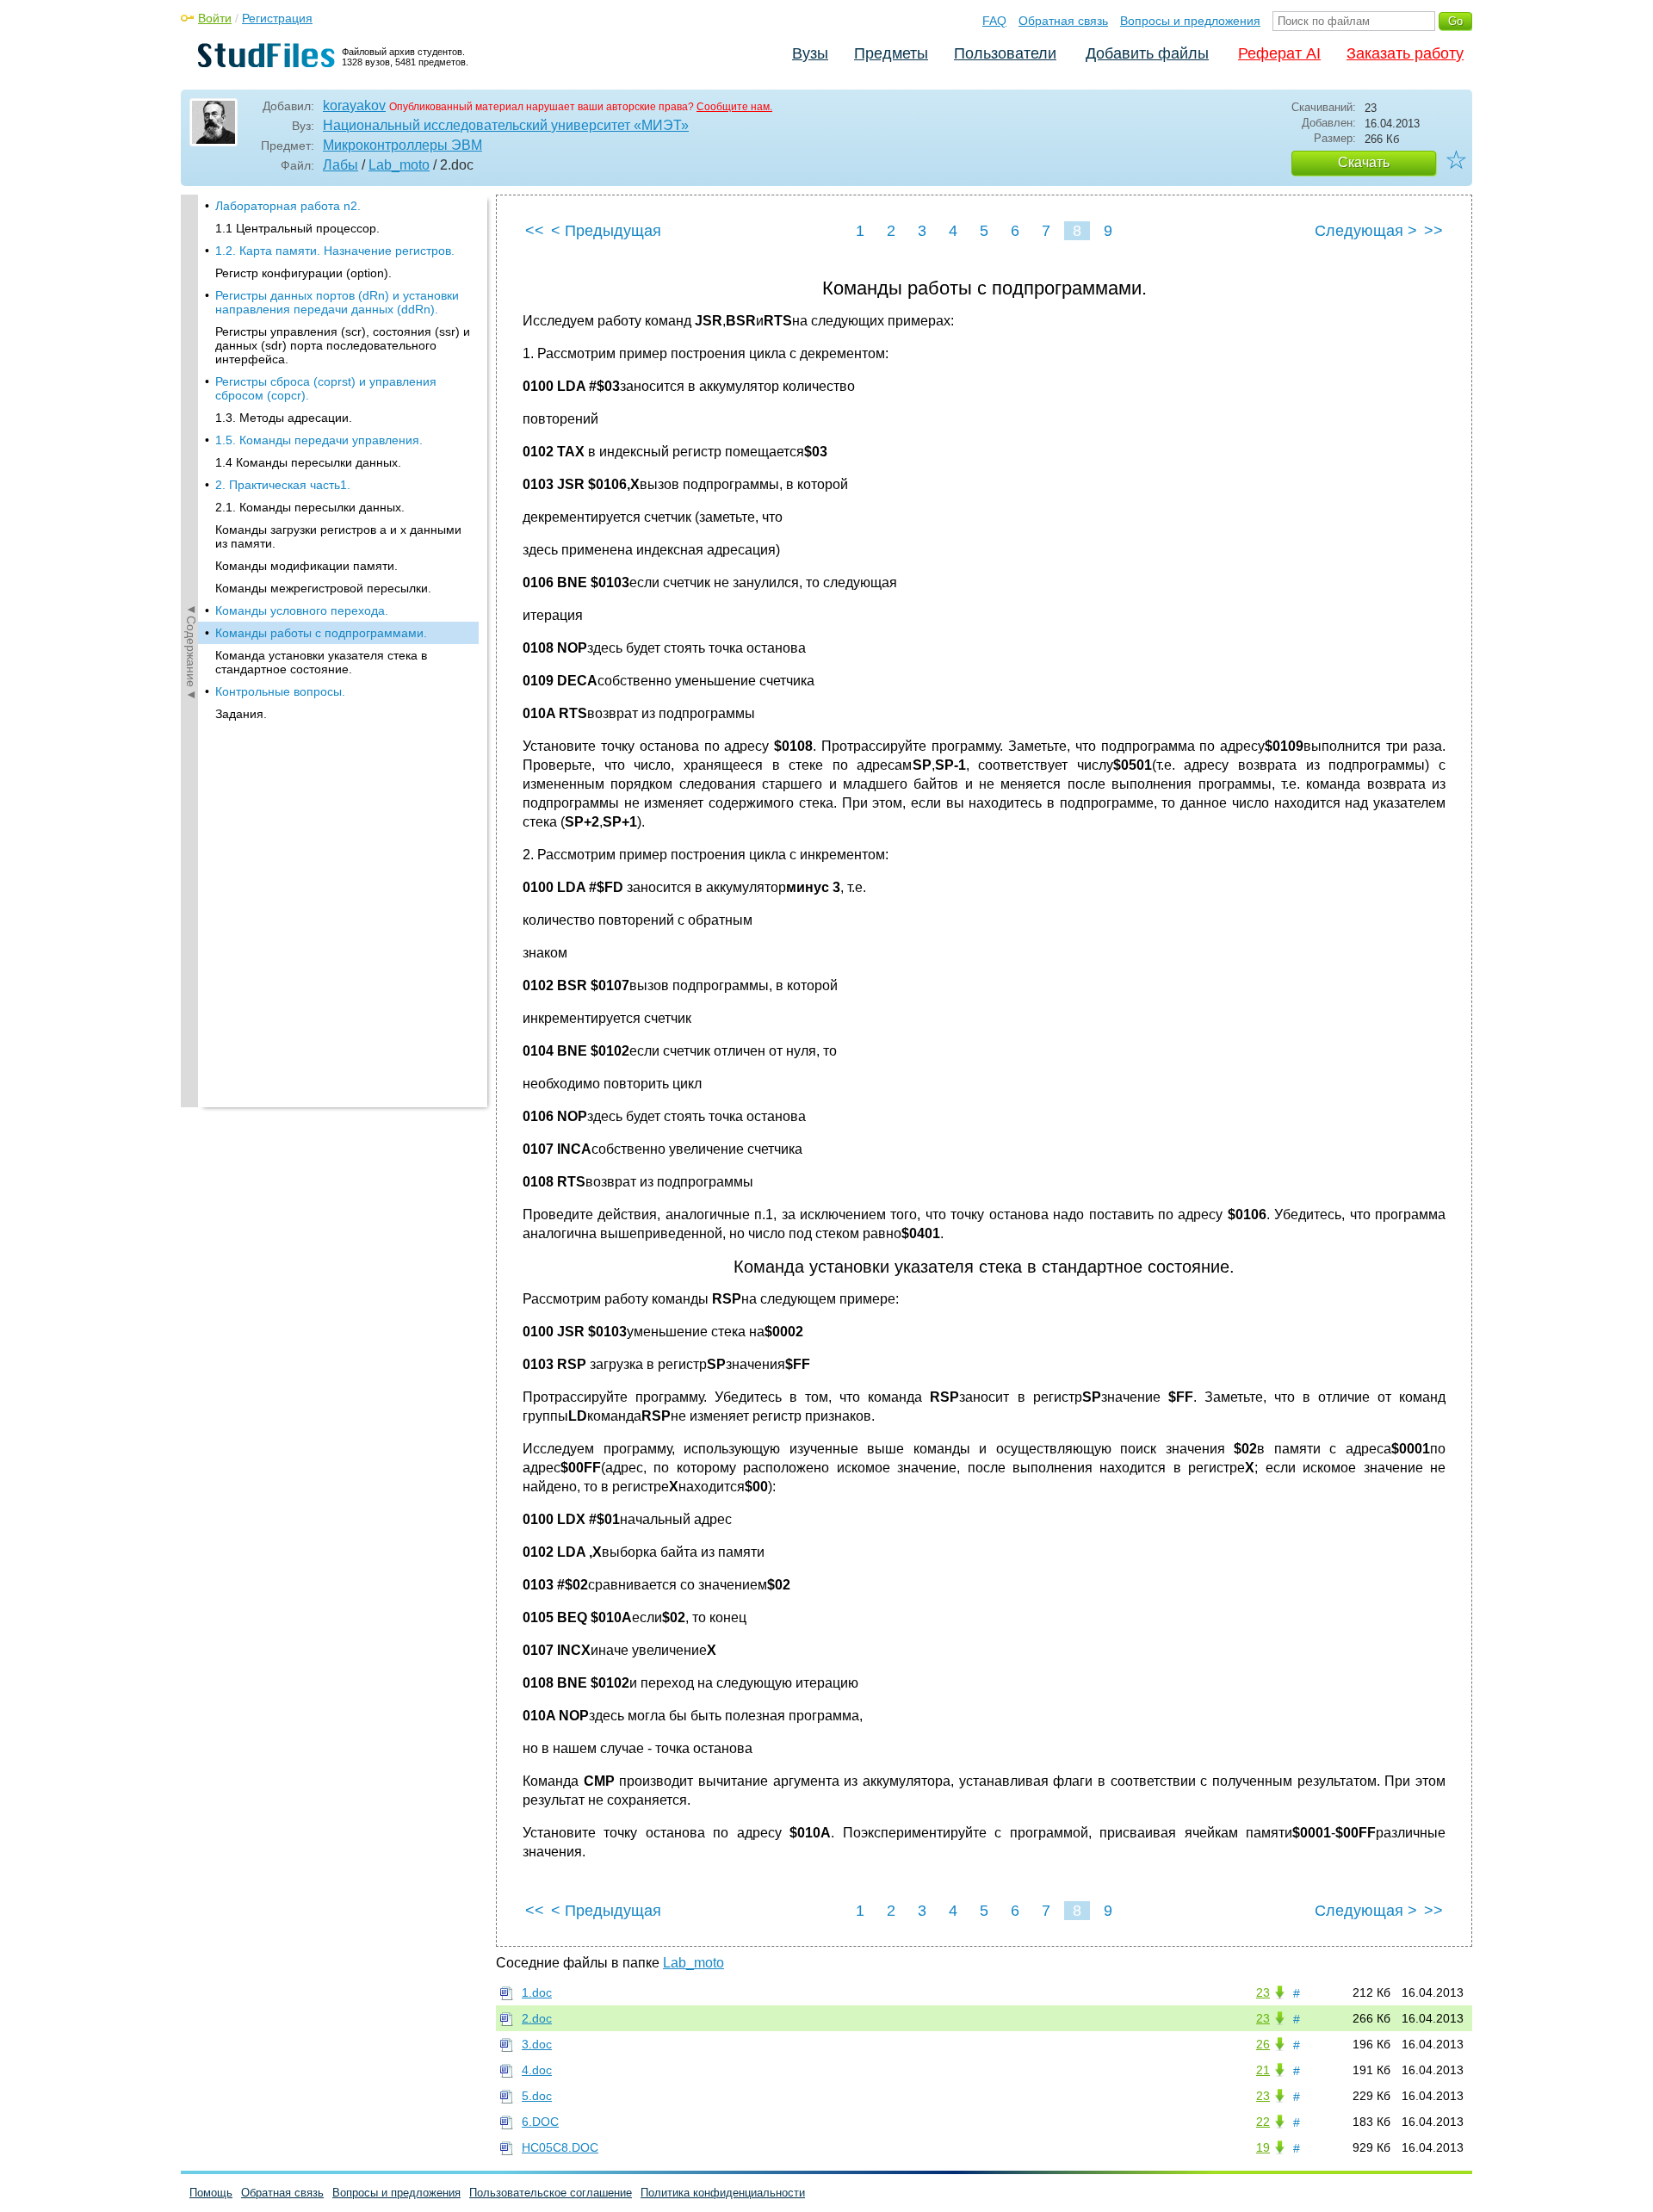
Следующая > (1366, 231)
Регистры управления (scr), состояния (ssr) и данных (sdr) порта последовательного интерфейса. (343, 345)
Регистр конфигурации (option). (303, 273)
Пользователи (1005, 53)
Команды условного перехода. (302, 610)
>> (1433, 231)
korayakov (354, 105)
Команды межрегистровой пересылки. (323, 588)
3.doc (537, 2044)
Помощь (211, 2193)
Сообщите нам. (734, 107)
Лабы (341, 165)
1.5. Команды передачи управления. (319, 440)
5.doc (537, 2096)
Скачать (1364, 162)
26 (1263, 2044)
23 (1263, 1992)
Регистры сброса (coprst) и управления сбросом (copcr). (326, 388)
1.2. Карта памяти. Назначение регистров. (335, 251)
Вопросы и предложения (1190, 21)
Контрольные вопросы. (280, 691)
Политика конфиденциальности (723, 2193)
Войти (215, 18)
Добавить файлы (1147, 53)
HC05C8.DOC (560, 2147)
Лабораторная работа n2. (288, 206)
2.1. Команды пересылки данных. (310, 507)
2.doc (537, 2018)
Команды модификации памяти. (306, 566)
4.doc (537, 2070)
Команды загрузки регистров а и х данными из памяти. (338, 536)
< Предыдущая (606, 231)
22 (1263, 2122)
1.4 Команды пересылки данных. (308, 462)
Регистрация (277, 18)
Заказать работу (1405, 53)
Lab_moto (399, 165)
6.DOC (540, 2122)
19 (1263, 2147)
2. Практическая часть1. (283, 485)
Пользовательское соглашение (551, 2193)
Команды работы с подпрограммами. (321, 633)
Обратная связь (1063, 21)
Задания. (241, 714)
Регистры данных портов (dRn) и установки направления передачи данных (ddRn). (337, 302)
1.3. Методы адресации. (284, 418)
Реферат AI (1279, 53)
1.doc (537, 1992)
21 (1263, 2070)
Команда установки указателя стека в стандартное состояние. (321, 662)
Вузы (810, 53)
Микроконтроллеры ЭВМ (402, 145)
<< (535, 231)
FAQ (994, 21)
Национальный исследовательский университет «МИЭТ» (506, 125)
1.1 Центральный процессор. (297, 228)
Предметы (891, 53)
